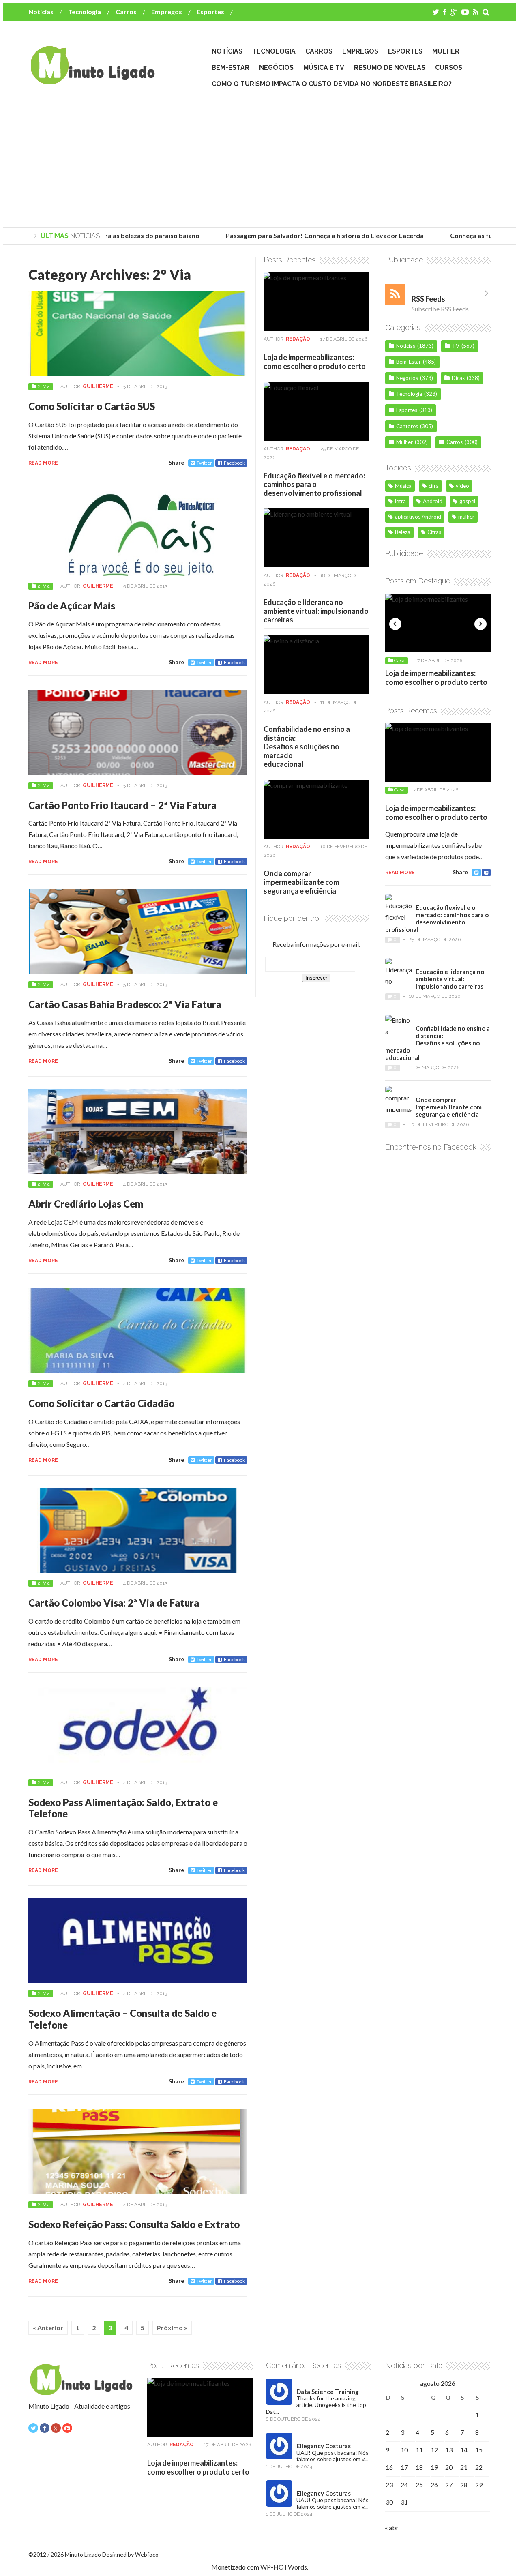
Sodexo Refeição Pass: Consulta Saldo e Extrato (134, 2224)
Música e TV (324, 68)
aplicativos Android (418, 517)
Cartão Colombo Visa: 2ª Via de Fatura (114, 1603)
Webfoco (147, 2554)
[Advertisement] (259, 159)
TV (456, 346)
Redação (298, 339)
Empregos (167, 12)
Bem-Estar (231, 68)
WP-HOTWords (284, 2567)
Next (480, 624)
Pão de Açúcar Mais (72, 606)
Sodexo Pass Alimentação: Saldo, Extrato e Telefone (123, 1808)
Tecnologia (85, 12)
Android (433, 501)
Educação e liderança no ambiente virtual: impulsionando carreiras (316, 611)
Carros (126, 12)
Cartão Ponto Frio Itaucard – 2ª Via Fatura (122, 805)
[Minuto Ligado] (92, 81)
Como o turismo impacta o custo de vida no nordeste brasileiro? (332, 84)
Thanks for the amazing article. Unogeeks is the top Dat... (316, 2405)
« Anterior (48, 2328)
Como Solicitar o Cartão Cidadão (101, 1403)
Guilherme (98, 386)
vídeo (462, 486)
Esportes (210, 12)
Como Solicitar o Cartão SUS (92, 406)
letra (400, 501)
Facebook (234, 463)
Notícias (41, 12)
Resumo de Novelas (390, 68)
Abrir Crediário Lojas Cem (86, 1204)
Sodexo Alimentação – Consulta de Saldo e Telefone (122, 2019)
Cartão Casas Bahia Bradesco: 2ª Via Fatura (125, 1004)
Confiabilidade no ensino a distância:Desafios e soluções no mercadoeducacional (307, 746)
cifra (434, 486)
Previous (395, 624)
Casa (399, 661)
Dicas (458, 378)
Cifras (434, 532)
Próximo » (172, 2328)
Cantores (407, 426)
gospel (467, 501)
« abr (392, 2528)
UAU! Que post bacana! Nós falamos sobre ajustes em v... (332, 2456)
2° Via (44, 386)
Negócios (276, 68)
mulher (466, 517)
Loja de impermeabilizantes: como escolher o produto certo (315, 362)
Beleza (403, 532)
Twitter (204, 463)
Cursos (449, 68)
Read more (43, 463)
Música (403, 486)
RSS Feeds (428, 299)
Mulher (446, 51)
